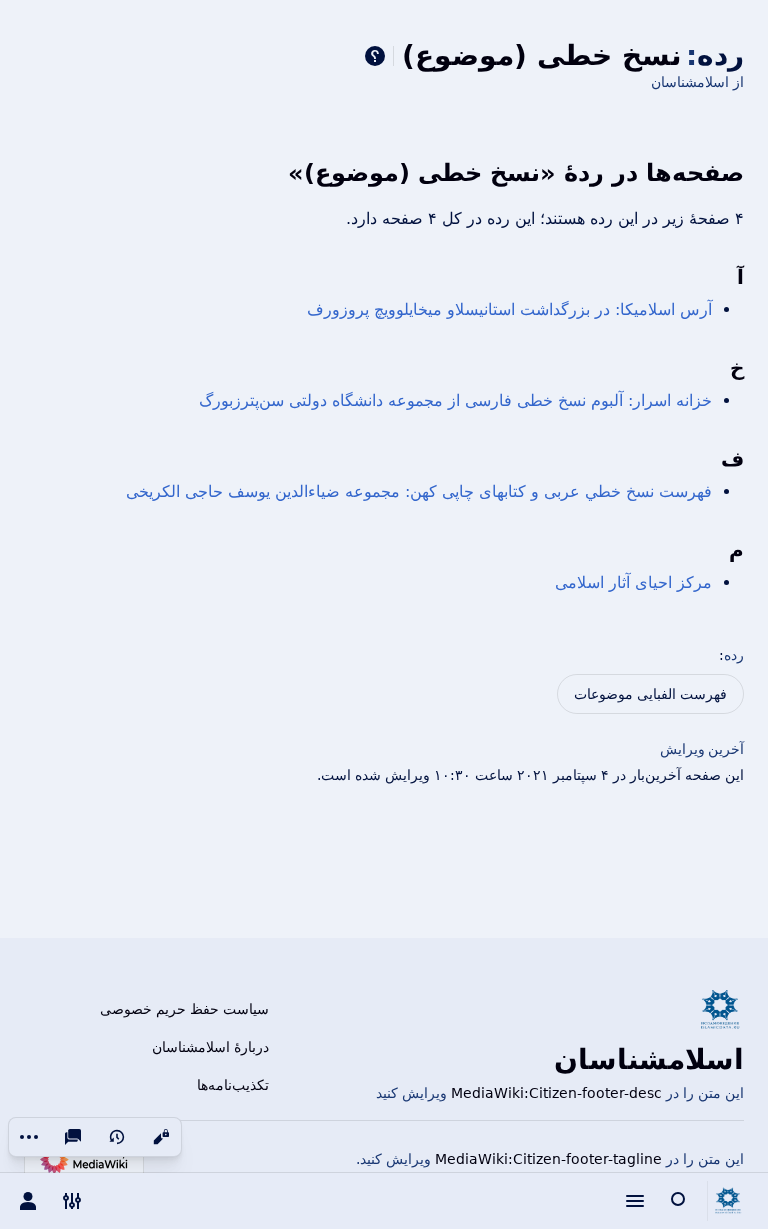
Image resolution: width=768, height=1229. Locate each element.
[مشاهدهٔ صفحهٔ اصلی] (728, 1201)
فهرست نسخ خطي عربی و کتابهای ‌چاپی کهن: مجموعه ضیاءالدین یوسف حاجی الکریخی (419, 491)
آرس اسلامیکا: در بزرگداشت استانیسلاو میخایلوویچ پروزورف (509, 309)
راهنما (375, 56)
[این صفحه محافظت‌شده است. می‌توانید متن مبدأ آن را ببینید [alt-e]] (161, 1137)
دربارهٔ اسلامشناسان (210, 1047)
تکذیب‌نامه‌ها (233, 1085)
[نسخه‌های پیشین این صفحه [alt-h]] (117, 1137)
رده (734, 655)
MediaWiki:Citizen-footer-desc (556, 1093)
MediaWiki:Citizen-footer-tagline (548, 1159)
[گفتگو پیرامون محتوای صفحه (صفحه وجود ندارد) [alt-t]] (73, 1137)
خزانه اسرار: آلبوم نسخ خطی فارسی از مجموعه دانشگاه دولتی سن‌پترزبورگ (455, 400)
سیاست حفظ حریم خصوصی (184, 1009)
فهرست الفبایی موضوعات (650, 694)
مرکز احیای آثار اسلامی (633, 582)
